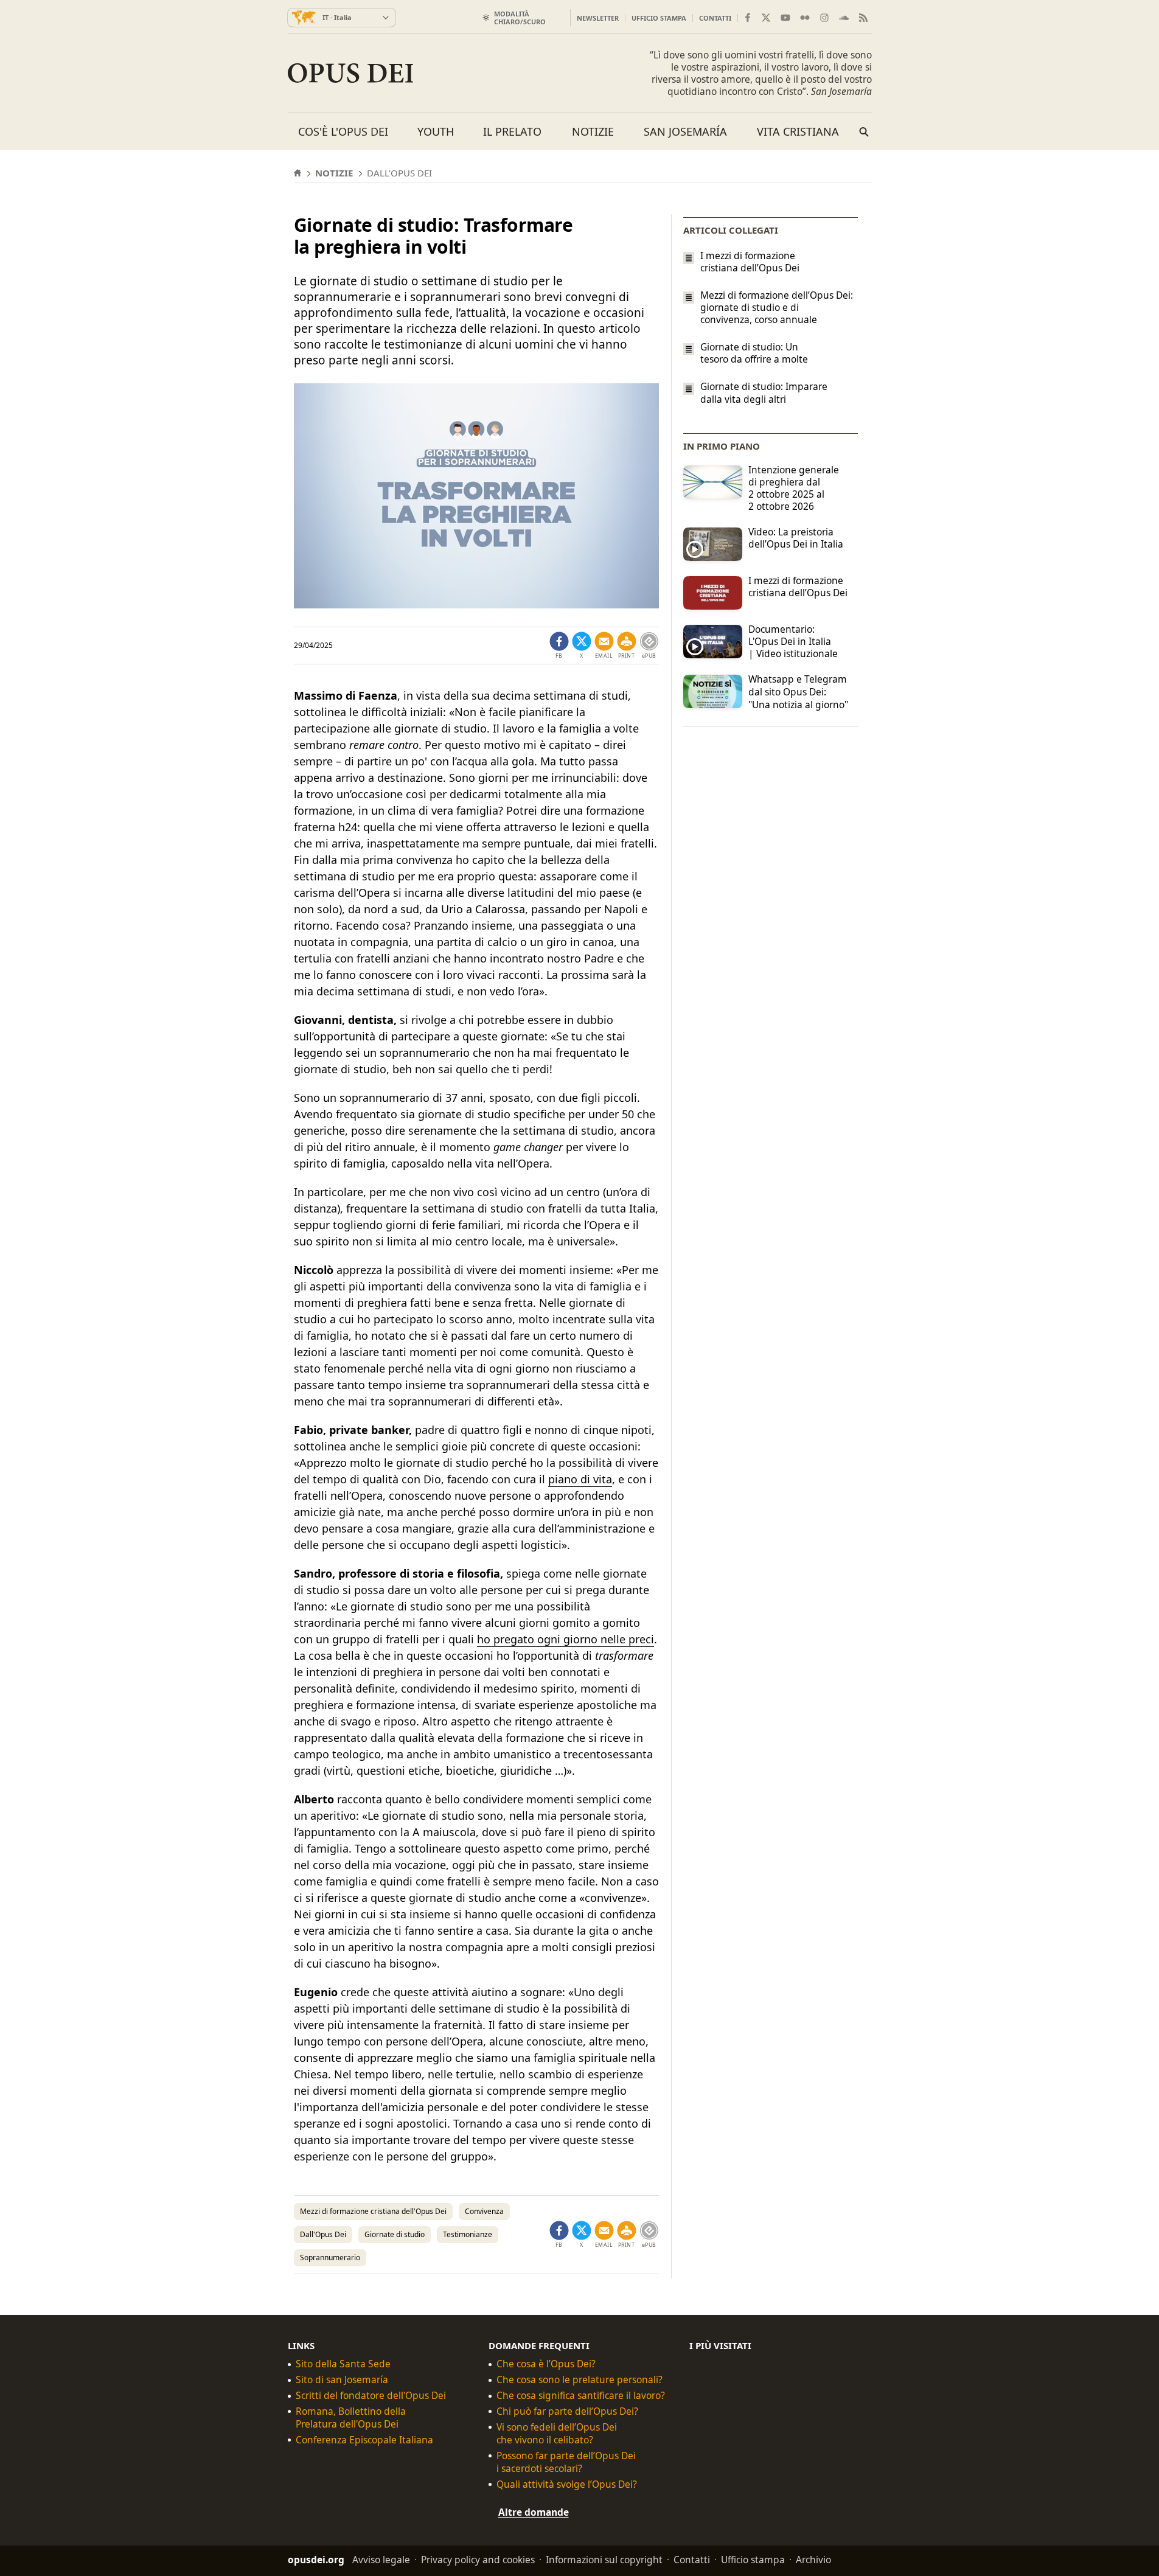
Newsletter (598, 18)
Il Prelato (512, 131)
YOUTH (436, 131)
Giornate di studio (395, 2234)
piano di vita (580, 1479)
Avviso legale (381, 2560)
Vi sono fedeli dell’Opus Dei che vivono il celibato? (557, 2434)
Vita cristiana (798, 131)
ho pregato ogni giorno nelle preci (566, 1639)
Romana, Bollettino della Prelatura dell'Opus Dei (351, 2418)
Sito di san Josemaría (342, 2380)
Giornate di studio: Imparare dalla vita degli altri (764, 393)
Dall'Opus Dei (323, 2234)
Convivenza (484, 2211)
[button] (627, 646)
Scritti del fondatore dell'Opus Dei (371, 2396)
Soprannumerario (330, 2257)
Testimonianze (468, 2234)
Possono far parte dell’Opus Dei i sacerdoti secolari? (566, 2462)
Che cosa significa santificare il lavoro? (581, 2396)
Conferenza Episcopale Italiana (364, 2440)
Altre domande (534, 2512)
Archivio (813, 2560)
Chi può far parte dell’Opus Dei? (567, 2411)
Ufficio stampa (659, 18)
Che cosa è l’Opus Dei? (546, 2364)
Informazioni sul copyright (604, 2560)
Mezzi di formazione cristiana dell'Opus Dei (373, 2211)
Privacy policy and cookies (478, 2560)
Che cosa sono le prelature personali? (579, 2380)
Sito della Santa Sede (343, 2364)
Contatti (715, 18)
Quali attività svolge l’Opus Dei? (567, 2484)
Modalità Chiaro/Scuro (520, 18)
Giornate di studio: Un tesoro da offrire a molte (754, 353)
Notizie (593, 131)
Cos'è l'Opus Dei (343, 131)
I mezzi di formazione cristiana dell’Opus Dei (750, 262)
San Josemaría (685, 131)
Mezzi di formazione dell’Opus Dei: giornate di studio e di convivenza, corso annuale (777, 307)
